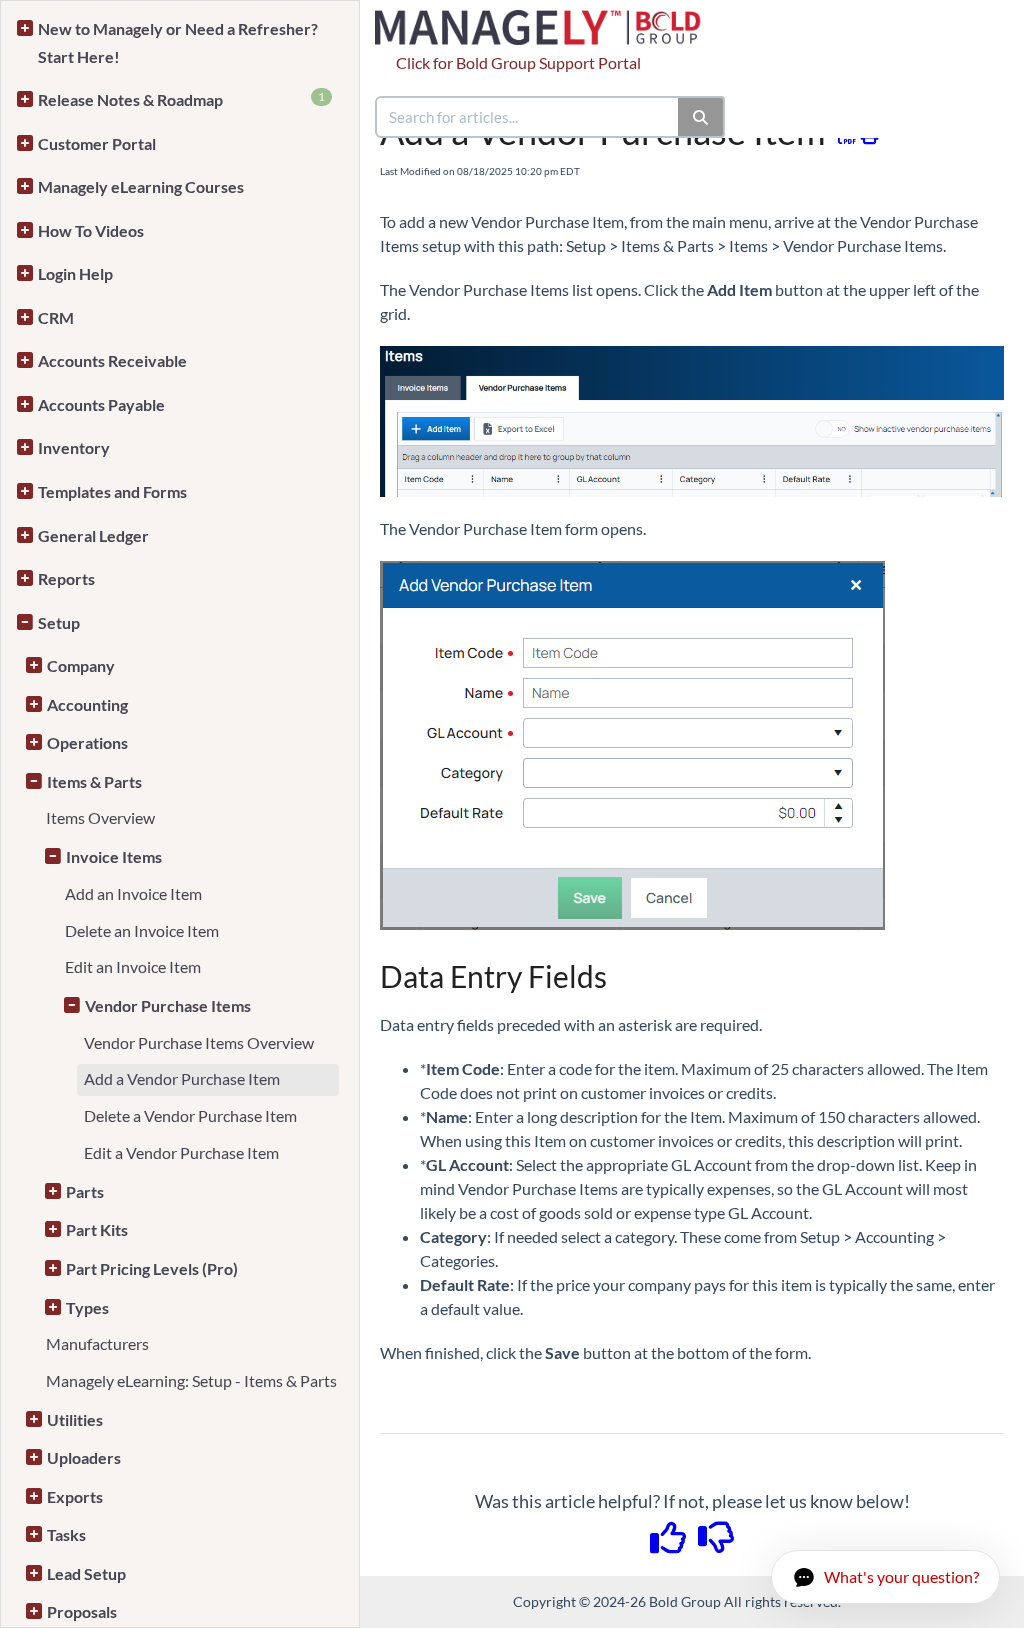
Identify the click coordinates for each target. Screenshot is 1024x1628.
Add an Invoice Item (133, 893)
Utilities (75, 1419)
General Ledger (93, 535)
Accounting (87, 704)
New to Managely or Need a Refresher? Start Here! (178, 42)
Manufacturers (97, 1343)
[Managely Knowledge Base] (546, 17)
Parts (85, 1191)
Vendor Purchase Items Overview (199, 1042)
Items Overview (100, 817)
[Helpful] (670, 1544)
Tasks (66, 1534)
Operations (87, 742)
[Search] (701, 117)
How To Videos (91, 230)
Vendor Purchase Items (168, 1005)
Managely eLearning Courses (141, 186)
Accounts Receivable (112, 360)
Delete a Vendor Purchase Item (190, 1115)
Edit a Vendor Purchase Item (181, 1152)
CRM (56, 317)
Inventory (74, 447)
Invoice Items (114, 856)
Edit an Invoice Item (133, 966)
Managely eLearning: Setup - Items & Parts (191, 1380)
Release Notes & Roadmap (181, 99)
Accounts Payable (101, 404)
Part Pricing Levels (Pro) (152, 1268)
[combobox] (528, 117)
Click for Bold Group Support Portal (518, 62)
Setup (59, 622)
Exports (75, 1496)
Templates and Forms (112, 491)
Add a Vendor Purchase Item (182, 1078)
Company (81, 665)
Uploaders (84, 1457)
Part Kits (97, 1229)
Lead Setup (86, 1573)
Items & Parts (94, 781)
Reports (66, 578)
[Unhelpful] (716, 1544)
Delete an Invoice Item (142, 930)
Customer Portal (97, 143)
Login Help (75, 273)
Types (87, 1307)
